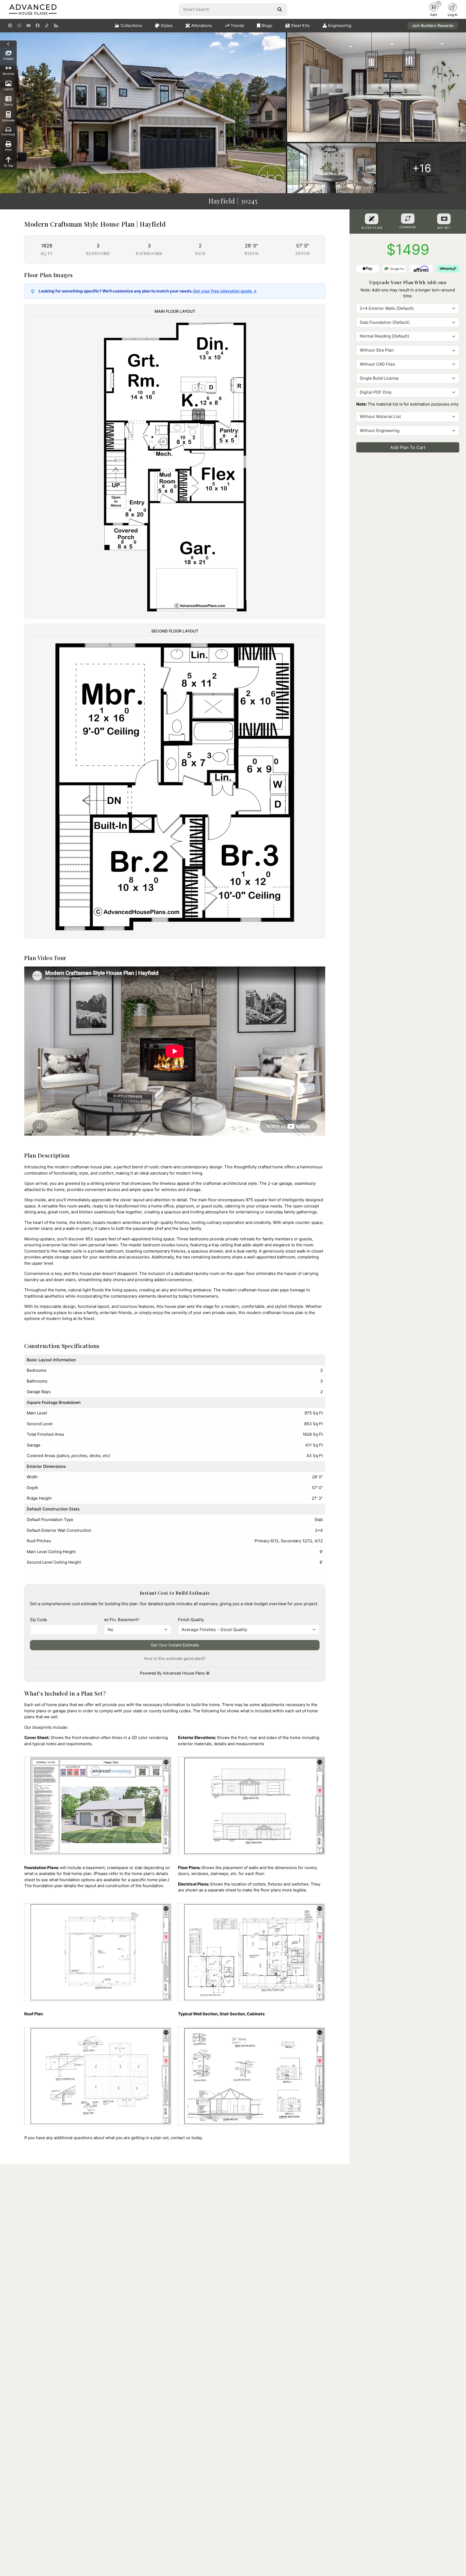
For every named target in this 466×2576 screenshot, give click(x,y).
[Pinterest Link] (10, 26)
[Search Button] (280, 9)
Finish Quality (191, 1620)
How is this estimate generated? (175, 1658)
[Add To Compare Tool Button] (408, 219)
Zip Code (39, 1620)
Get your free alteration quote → (225, 291)
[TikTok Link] (47, 26)
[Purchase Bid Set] (444, 219)
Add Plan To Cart (408, 448)
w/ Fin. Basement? (122, 1620)
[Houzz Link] (56, 26)
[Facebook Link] (38, 26)
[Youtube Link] (28, 26)
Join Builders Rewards (433, 25)
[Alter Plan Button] (372, 219)
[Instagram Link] (19, 26)
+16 (422, 168)
